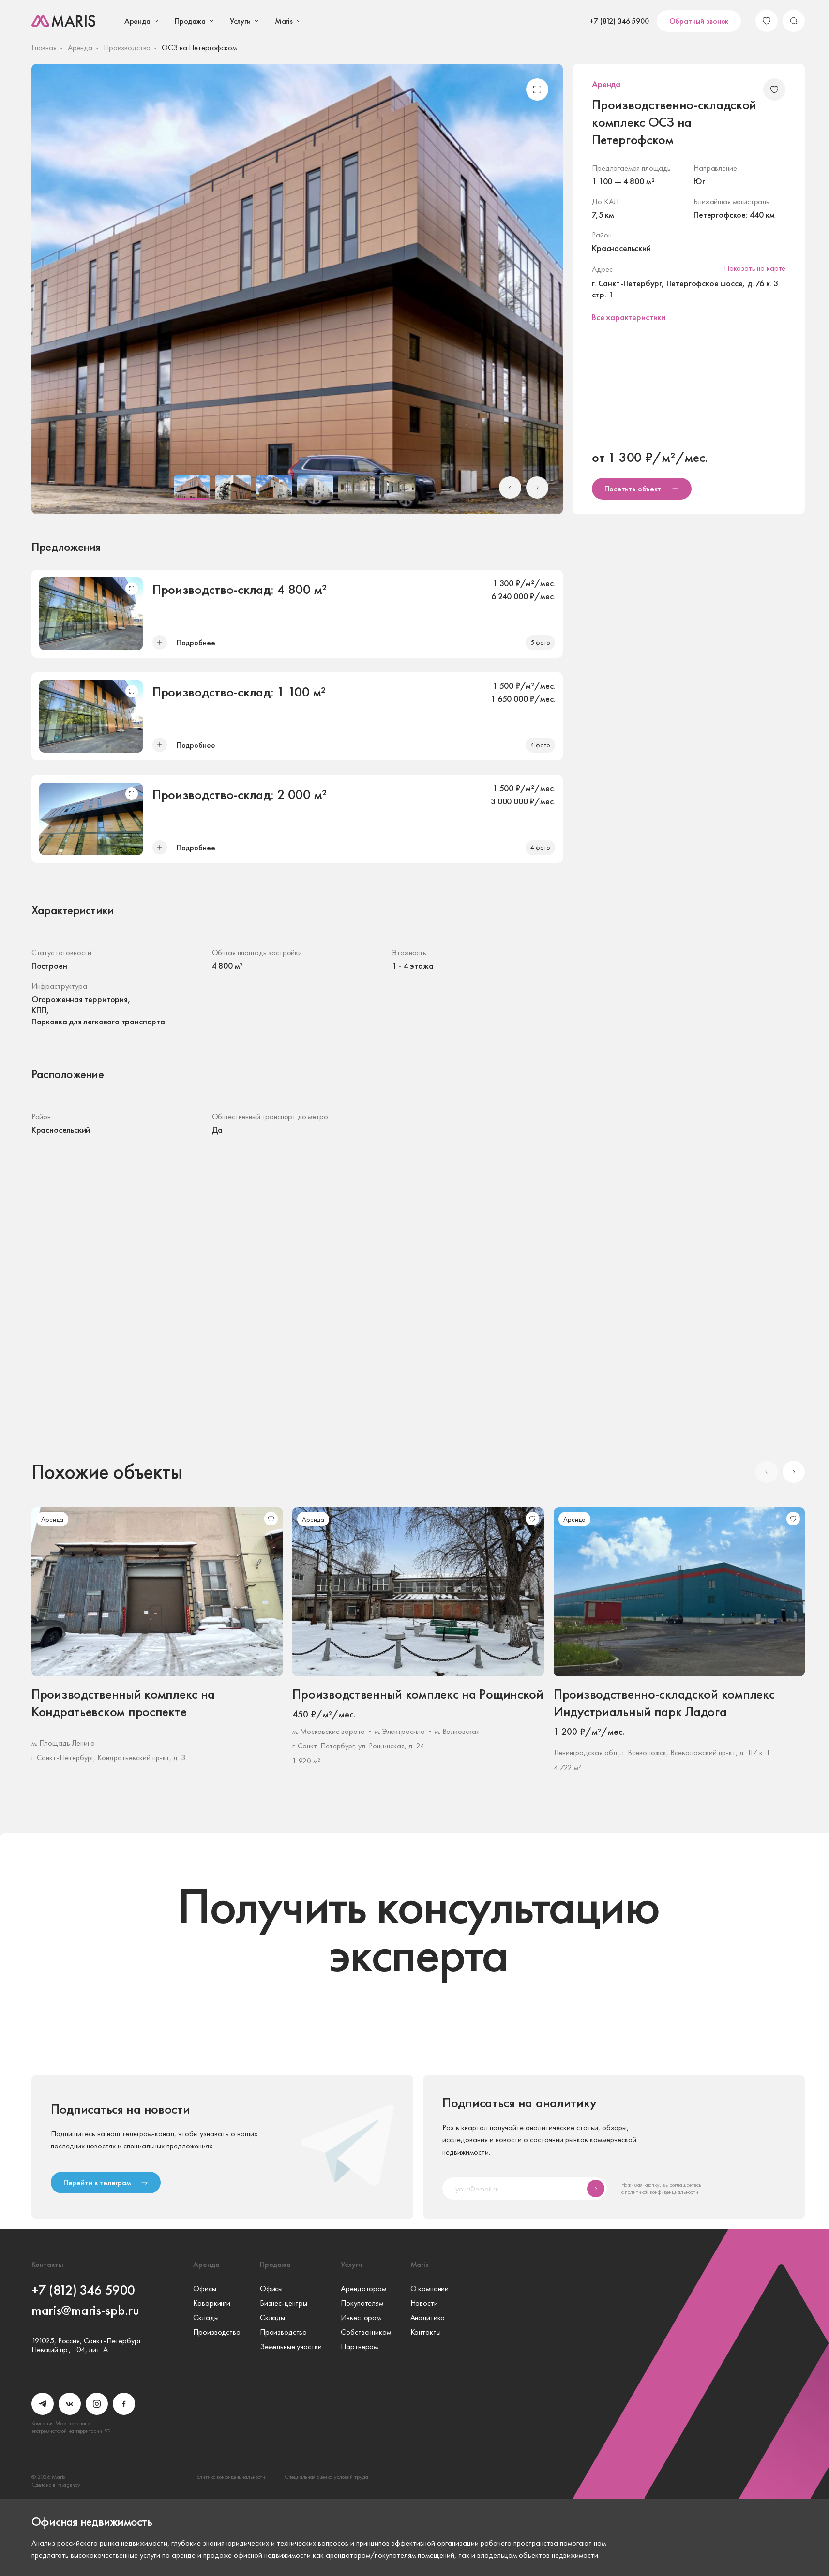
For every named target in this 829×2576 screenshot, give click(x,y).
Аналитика (428, 2318)
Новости (424, 2303)
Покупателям (362, 2303)
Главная (44, 48)
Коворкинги (212, 2303)
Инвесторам (361, 2318)
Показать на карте (755, 268)
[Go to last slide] (510, 488)
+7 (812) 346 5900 (619, 21)
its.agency (69, 2485)
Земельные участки (291, 2347)
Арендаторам (363, 2289)
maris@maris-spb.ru (85, 2310)
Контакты (426, 2332)
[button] (192, 488)
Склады (206, 2318)
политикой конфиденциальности (662, 2192)
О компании (430, 2289)
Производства (127, 48)
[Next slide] (537, 488)
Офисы (204, 2289)
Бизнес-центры (284, 2303)
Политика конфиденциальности (229, 2477)
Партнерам (359, 2347)
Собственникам (366, 2332)
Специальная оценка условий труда (326, 2477)
